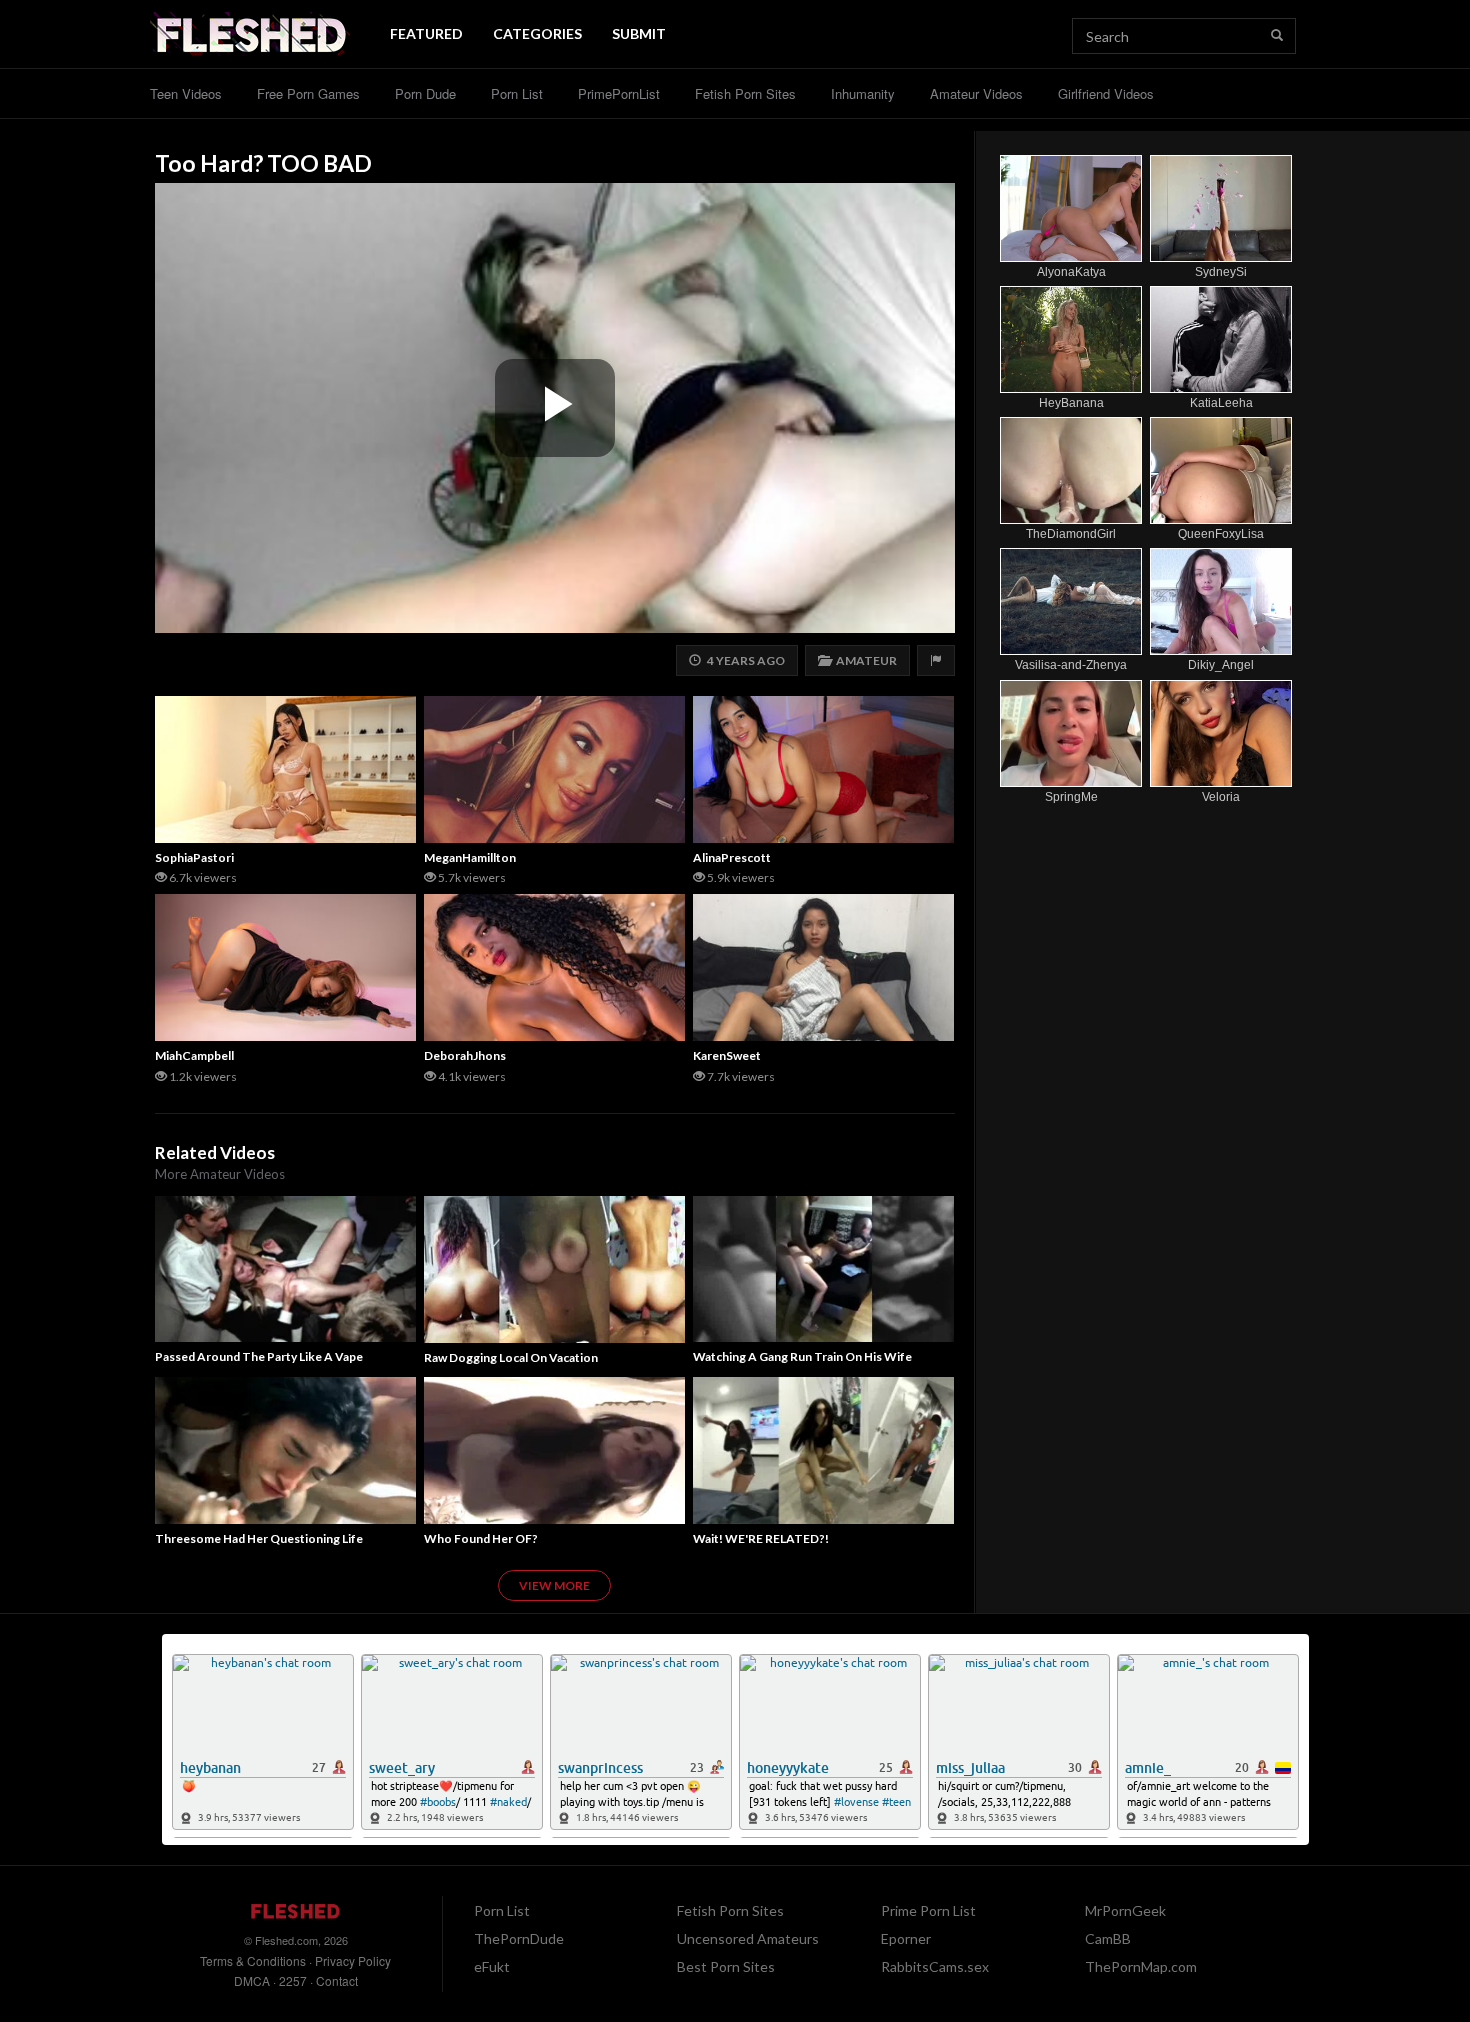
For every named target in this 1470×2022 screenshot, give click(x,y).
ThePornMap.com (1141, 1966)
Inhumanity (863, 93)
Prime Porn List (928, 1910)
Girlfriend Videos (1106, 93)
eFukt (492, 1966)
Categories (537, 33)
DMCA (252, 1980)
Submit (639, 33)
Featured (426, 33)
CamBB (1108, 1938)
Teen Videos (186, 93)
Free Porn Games (308, 93)
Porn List (517, 93)
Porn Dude (425, 93)
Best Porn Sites (726, 1966)
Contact (337, 1980)
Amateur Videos (976, 93)
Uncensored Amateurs (748, 1938)
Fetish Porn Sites (745, 93)
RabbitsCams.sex (935, 1966)
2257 (293, 1980)
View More (554, 1585)
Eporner (906, 1938)
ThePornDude (519, 1938)
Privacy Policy (353, 1960)
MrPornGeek (1125, 1910)
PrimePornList (619, 93)
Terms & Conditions (253, 1960)
